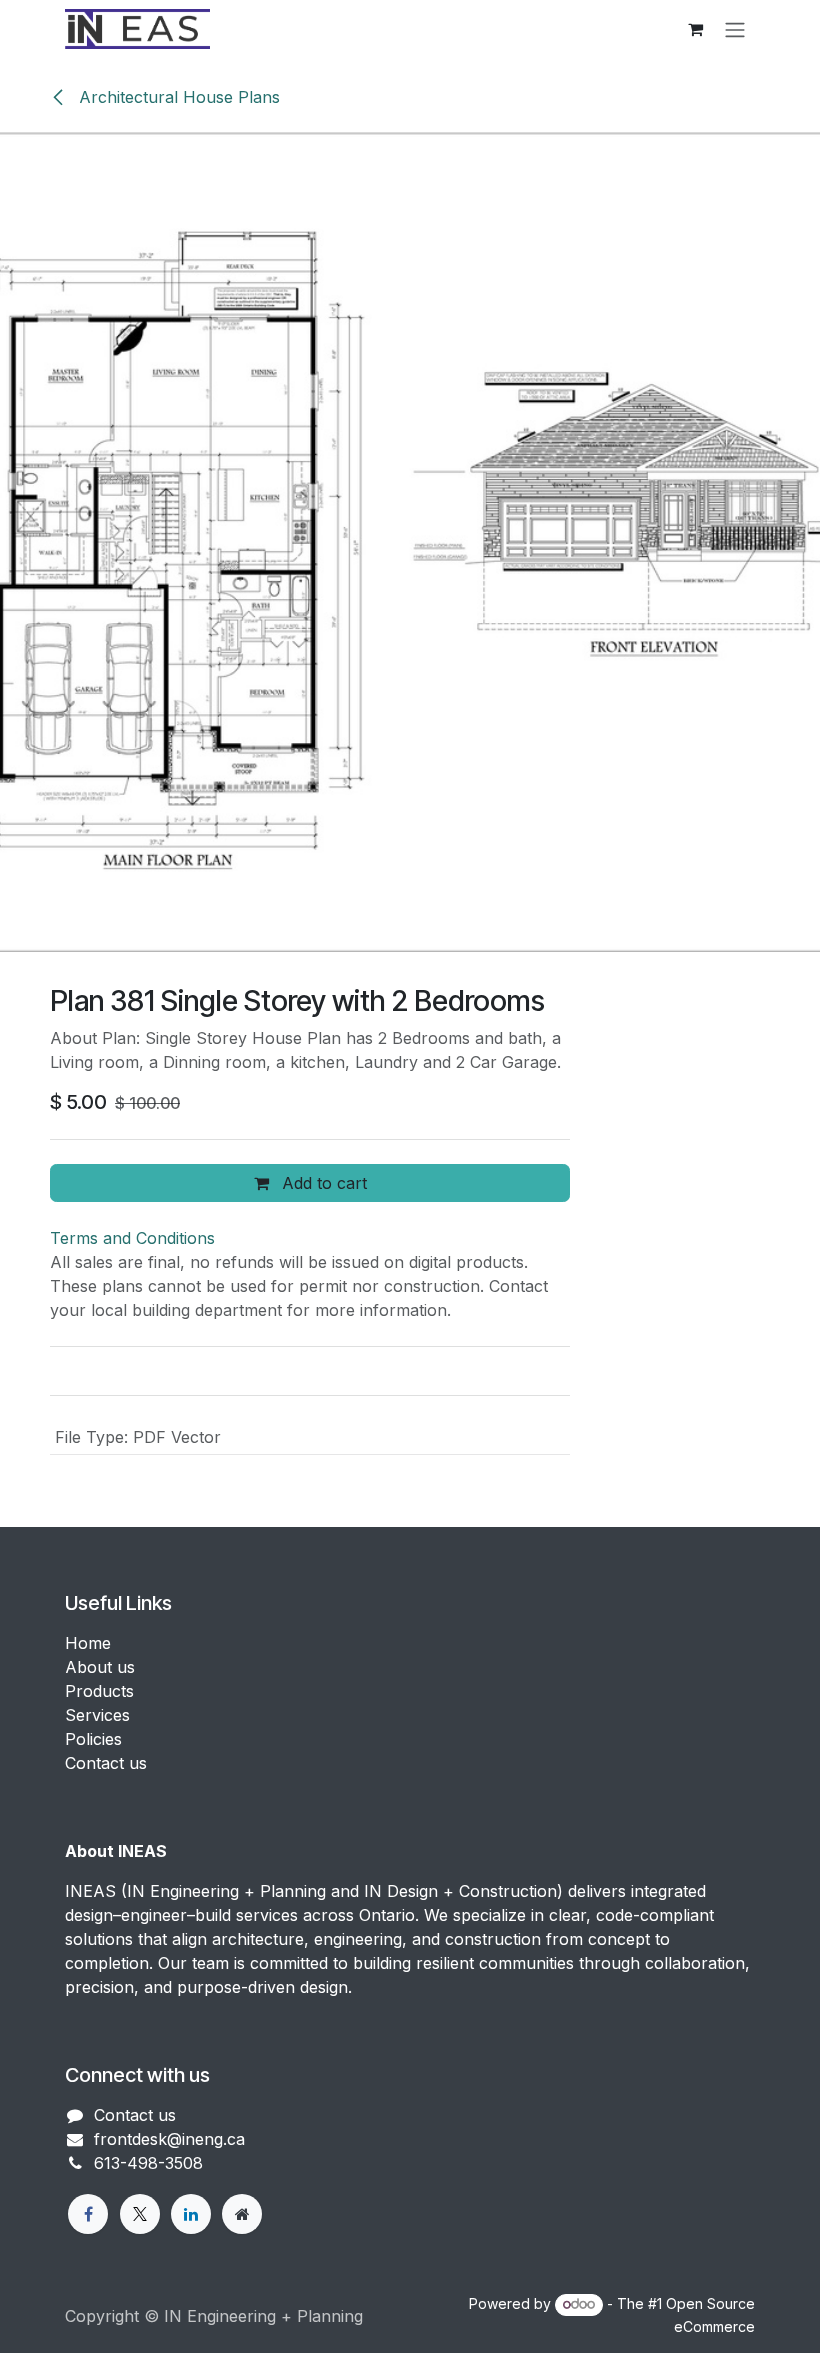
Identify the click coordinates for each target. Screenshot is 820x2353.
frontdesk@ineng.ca (169, 2139)
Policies (93, 1739)
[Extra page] (242, 2214)
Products (99, 1691)
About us (100, 1667)
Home (88, 1643)
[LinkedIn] (191, 2214)
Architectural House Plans (177, 97)
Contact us (106, 1763)
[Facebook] (88, 2214)
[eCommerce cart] (695, 29)
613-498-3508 (148, 2163)
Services (97, 1715)
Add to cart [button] (322, 1183)
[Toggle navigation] (735, 29)
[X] (140, 2214)
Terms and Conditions (132, 1238)
